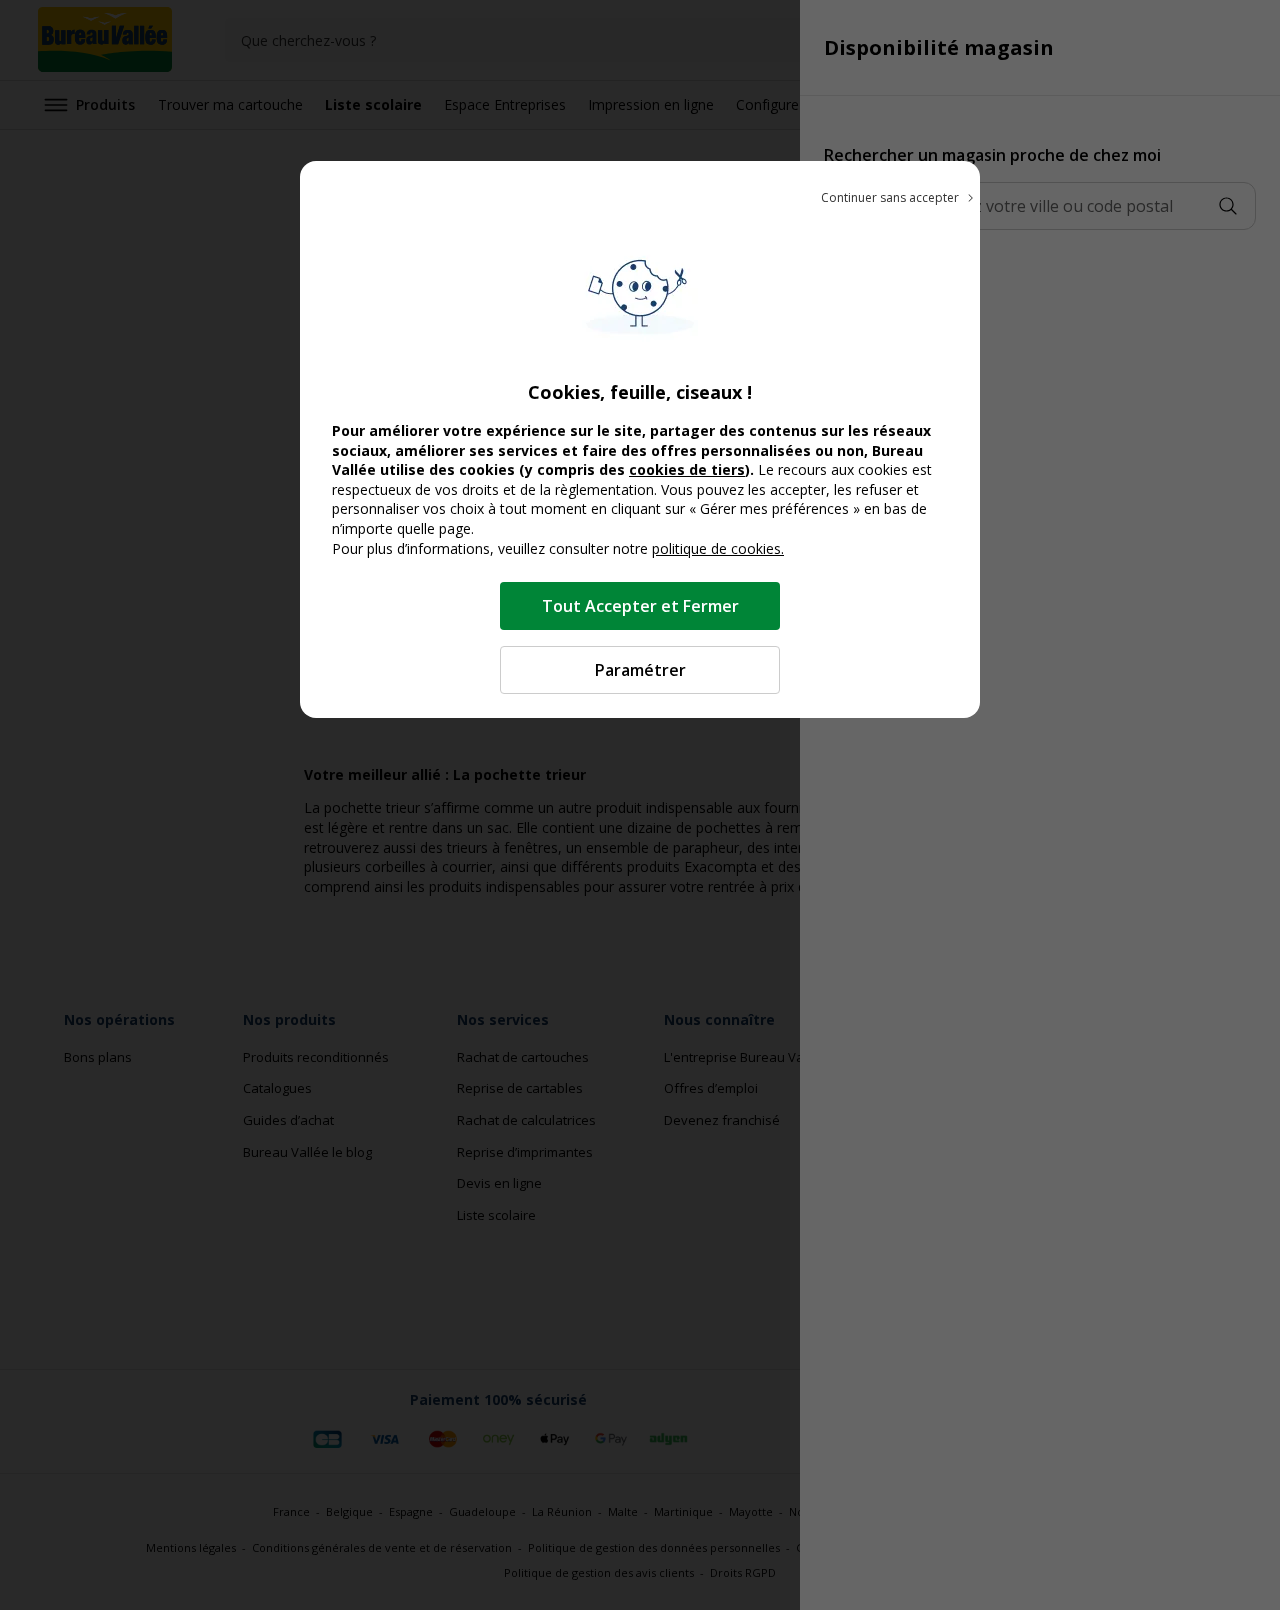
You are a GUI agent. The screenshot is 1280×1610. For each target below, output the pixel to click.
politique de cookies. (718, 548)
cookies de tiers (687, 469)
